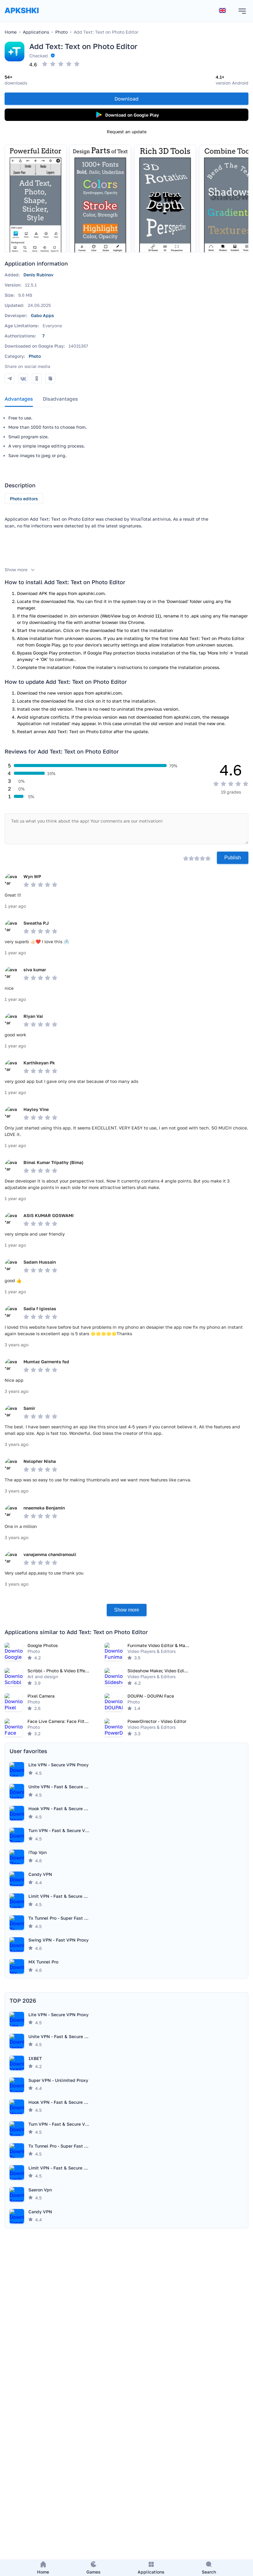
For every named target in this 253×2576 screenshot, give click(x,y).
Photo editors (24, 499)
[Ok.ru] (37, 378)
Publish (233, 858)
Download (126, 99)
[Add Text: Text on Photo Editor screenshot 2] (100, 199)
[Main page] (22, 17)
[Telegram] (10, 378)
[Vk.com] (23, 378)
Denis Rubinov (38, 275)
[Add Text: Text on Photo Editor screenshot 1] (35, 199)
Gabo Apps (42, 315)
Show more (127, 1610)
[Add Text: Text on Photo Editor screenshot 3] (165, 199)
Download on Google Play (132, 115)
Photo (35, 356)
